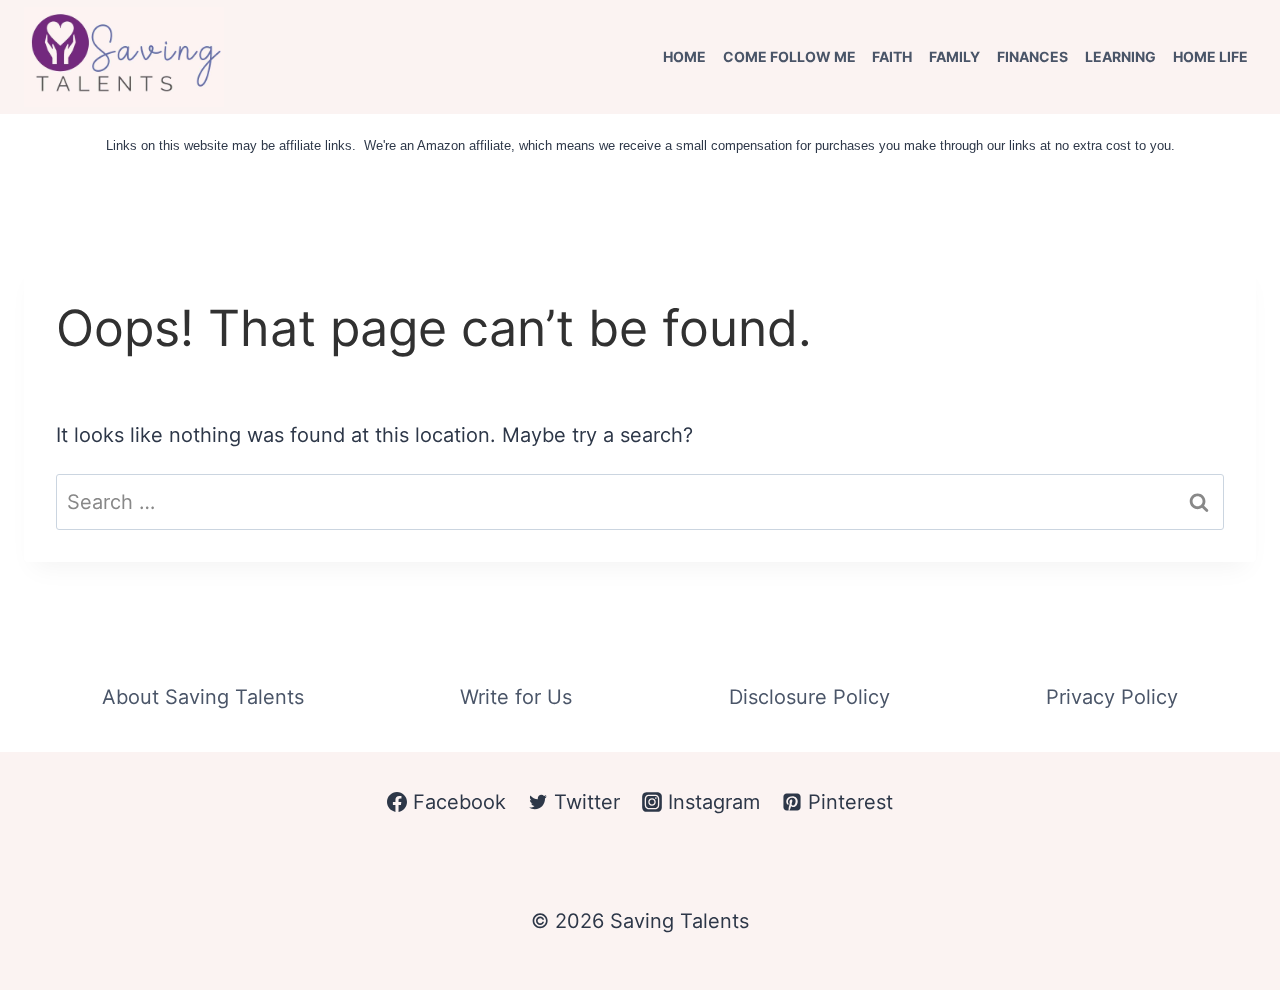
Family (954, 56)
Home (684, 56)
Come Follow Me (789, 56)
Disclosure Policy (809, 697)
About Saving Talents (203, 697)
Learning (1120, 56)
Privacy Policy (1112, 697)
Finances (1032, 56)
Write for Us (516, 697)
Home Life (1210, 56)
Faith (892, 56)
